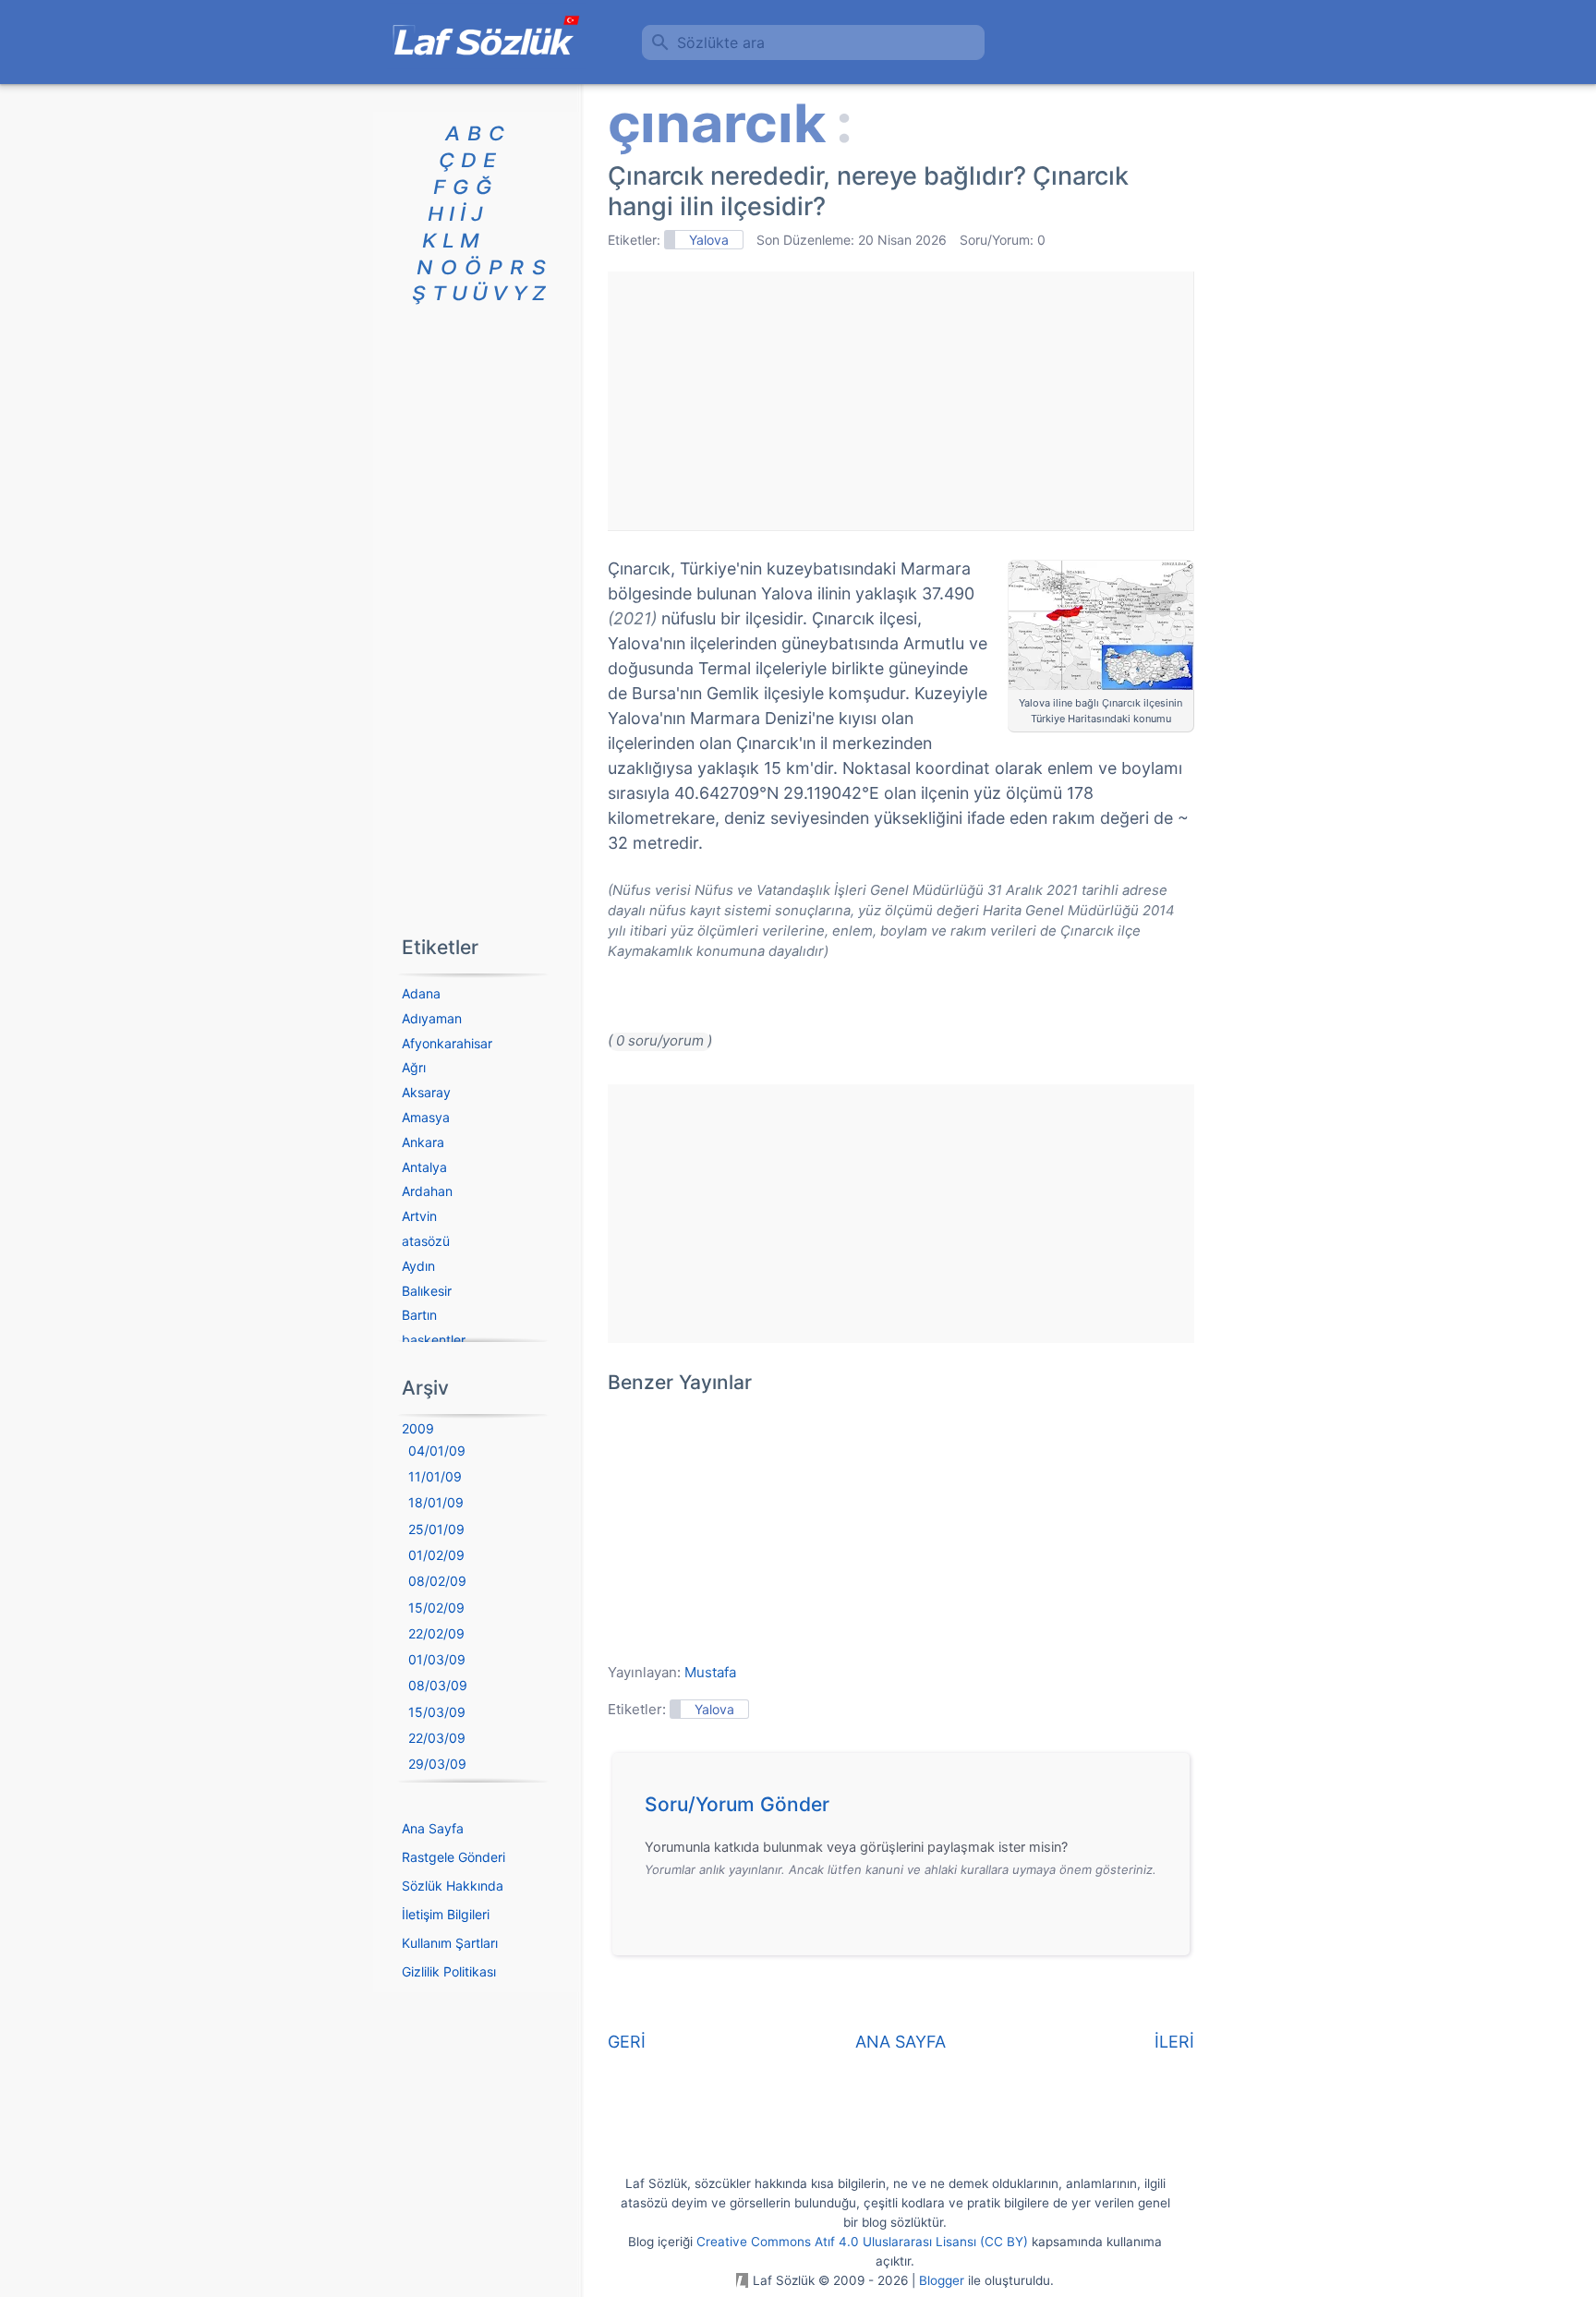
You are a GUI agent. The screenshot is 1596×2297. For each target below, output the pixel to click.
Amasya (426, 1117)
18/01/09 (436, 1502)
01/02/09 (436, 1555)
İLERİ (1174, 2042)
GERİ (627, 2042)
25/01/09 (436, 1529)
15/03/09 (437, 1712)
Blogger (942, 2280)
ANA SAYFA (901, 2042)
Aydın (418, 1266)
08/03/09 (438, 1685)
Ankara (423, 1142)
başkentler (434, 1340)
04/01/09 (437, 1451)
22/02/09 (436, 1633)
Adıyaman (432, 1018)
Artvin (419, 1216)
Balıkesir (427, 1291)
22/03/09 (437, 1738)
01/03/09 (437, 1659)
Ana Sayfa (433, 1828)
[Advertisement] (901, 401)
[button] (907, 1809)
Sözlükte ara (721, 42)
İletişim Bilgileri (446, 1914)
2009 (418, 1428)
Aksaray (426, 1092)
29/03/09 (437, 1764)
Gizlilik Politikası (449, 1971)
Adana (421, 993)
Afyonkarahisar (447, 1043)
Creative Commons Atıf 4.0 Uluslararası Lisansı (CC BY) (862, 2242)
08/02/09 (437, 1581)
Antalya (424, 1167)
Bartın (419, 1315)
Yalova (709, 240)
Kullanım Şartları (450, 1943)
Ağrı (414, 1067)
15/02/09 (436, 1608)
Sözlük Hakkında (453, 1886)
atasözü (426, 1241)
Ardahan (427, 1191)
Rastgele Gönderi (453, 1857)
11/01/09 (435, 1476)
